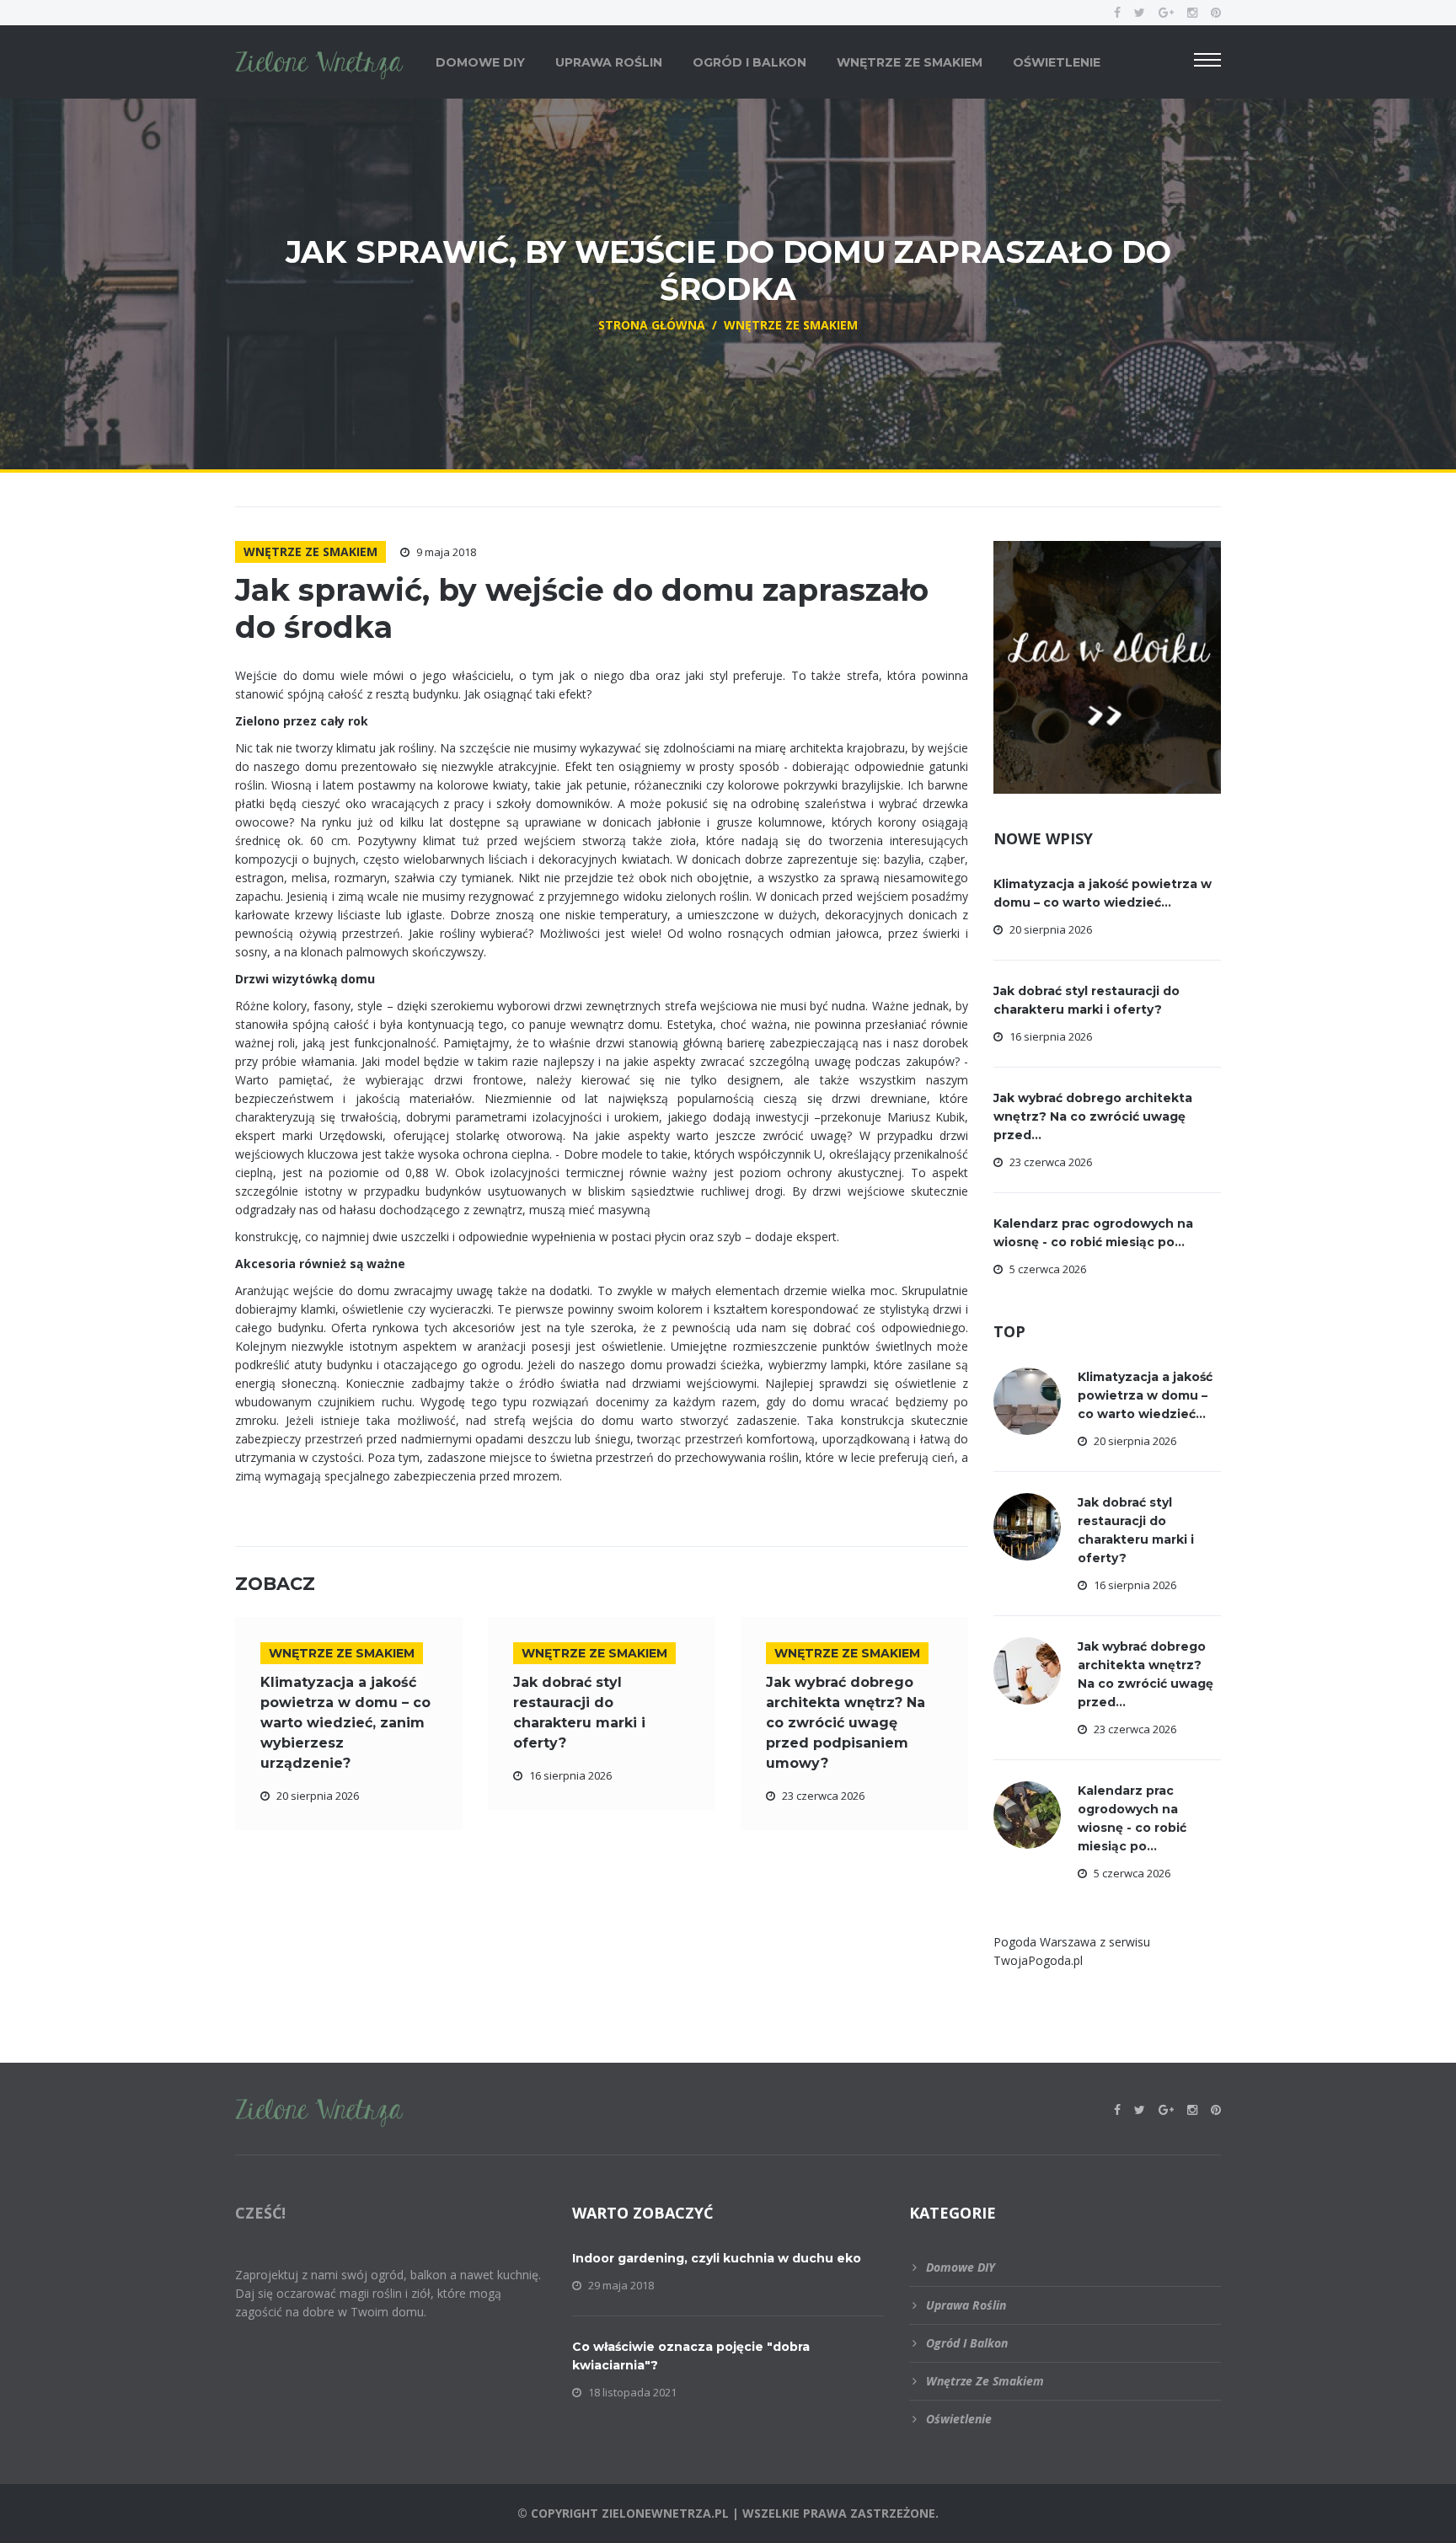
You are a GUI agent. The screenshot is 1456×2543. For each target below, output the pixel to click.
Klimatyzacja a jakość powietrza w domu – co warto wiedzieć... (1145, 1395)
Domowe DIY (480, 62)
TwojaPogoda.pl (1038, 1960)
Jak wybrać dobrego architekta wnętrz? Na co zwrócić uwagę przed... (1093, 1116)
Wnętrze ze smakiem (910, 62)
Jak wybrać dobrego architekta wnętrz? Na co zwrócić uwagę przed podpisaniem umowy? (846, 1723)
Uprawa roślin (609, 62)
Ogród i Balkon (749, 62)
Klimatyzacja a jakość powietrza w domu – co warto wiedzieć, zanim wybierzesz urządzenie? (345, 1723)
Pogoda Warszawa (1045, 1942)
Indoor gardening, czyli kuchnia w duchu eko (717, 2258)
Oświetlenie (1057, 62)
